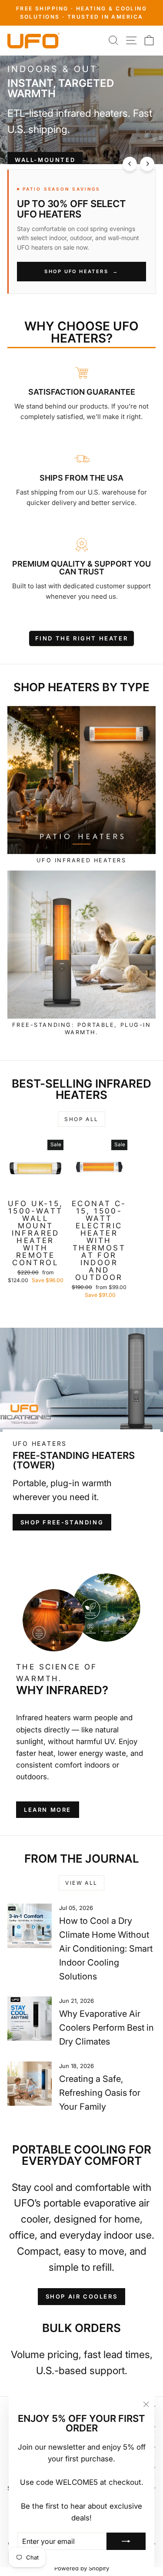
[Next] (147, 164)
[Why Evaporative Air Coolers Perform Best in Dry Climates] (30, 2019)
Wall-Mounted (45, 160)
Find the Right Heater (82, 638)
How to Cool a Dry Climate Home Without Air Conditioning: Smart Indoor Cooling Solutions (106, 1949)
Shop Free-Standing (62, 1522)
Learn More (48, 1810)
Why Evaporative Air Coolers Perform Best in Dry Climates (106, 2028)
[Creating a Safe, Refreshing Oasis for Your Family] (30, 2084)
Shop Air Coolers (82, 2296)
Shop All (81, 1119)
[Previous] (130, 164)
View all (81, 1883)
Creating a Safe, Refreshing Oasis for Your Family (100, 2093)
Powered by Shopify (82, 2568)
